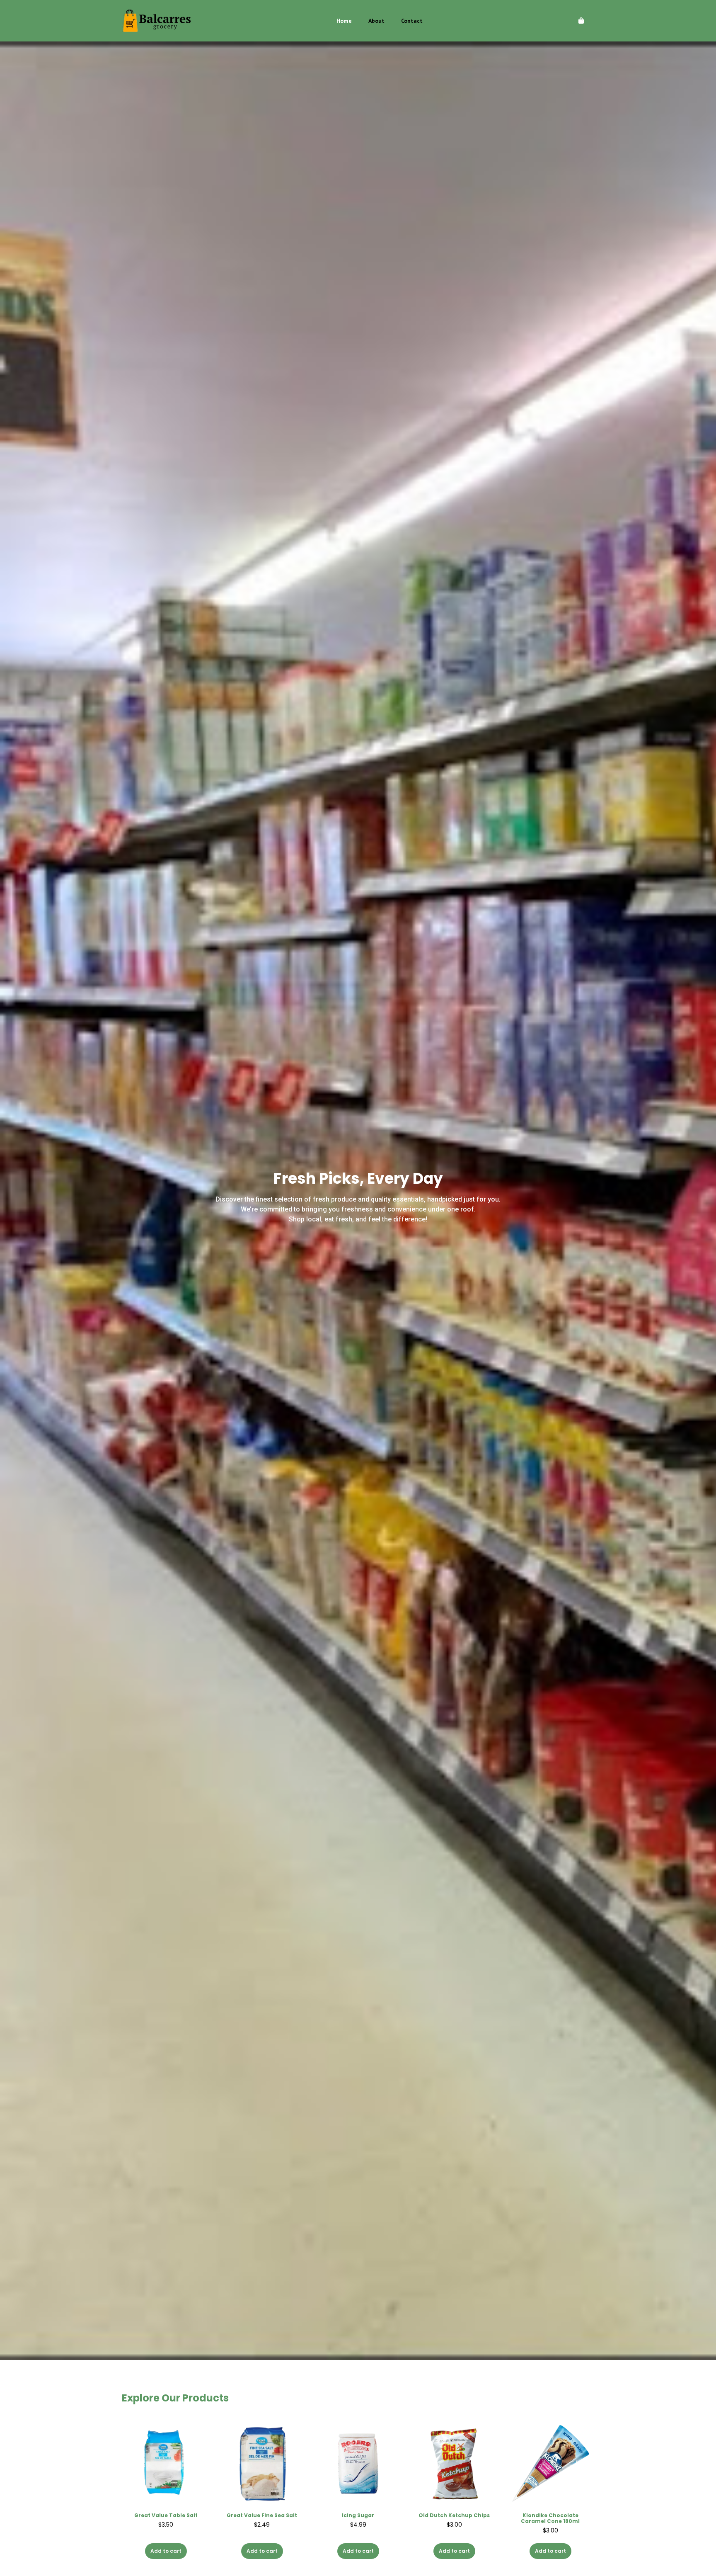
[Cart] (581, 21)
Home (344, 21)
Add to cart (166, 2551)
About (376, 21)
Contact (412, 21)
